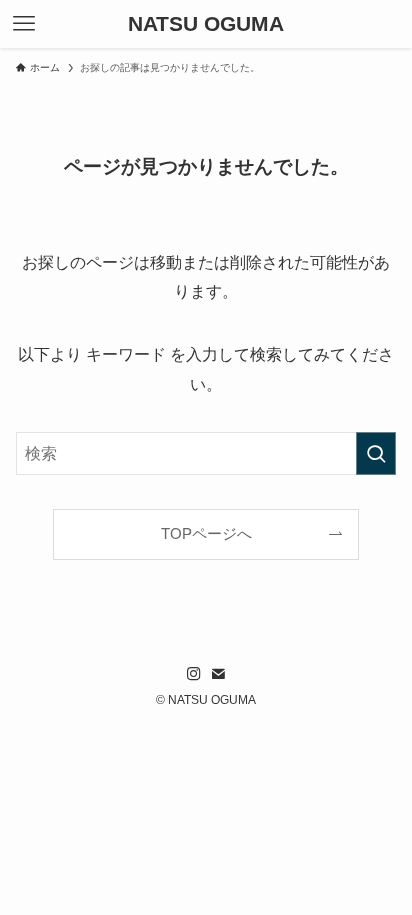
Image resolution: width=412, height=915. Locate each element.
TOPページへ (206, 534)
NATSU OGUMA (206, 24)
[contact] (218, 674)
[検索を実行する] (376, 453)
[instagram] (194, 674)
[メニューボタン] (24, 24)
